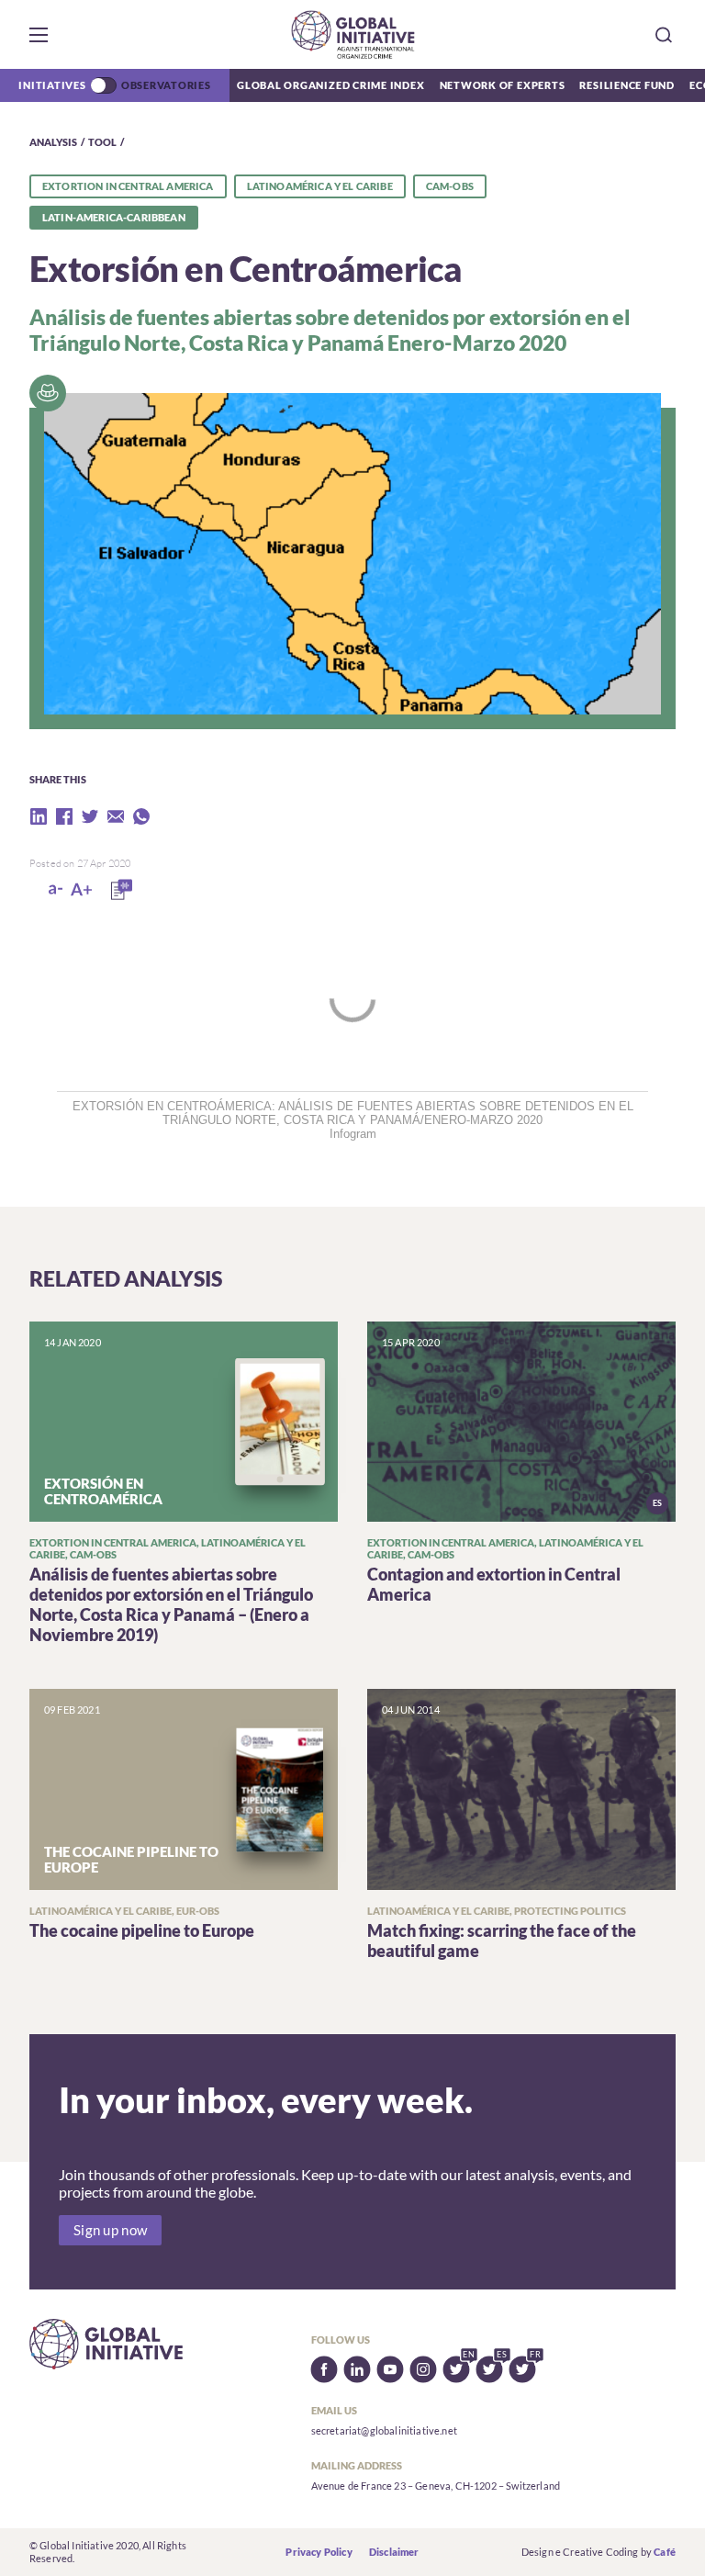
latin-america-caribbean (114, 217)
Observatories (166, 85)
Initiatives (52, 85)
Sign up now (110, 2230)
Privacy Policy (319, 2552)
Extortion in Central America (128, 186)
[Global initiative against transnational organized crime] (353, 34)
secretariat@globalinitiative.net (384, 2430)
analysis (53, 142)
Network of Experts (503, 85)
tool (102, 142)
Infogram (353, 1134)
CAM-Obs (450, 186)
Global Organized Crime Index (331, 85)
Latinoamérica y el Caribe (320, 186)
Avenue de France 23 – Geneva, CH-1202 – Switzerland (436, 2486)
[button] (39, 35)
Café (665, 2552)
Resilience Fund (627, 85)
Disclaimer (394, 2552)
